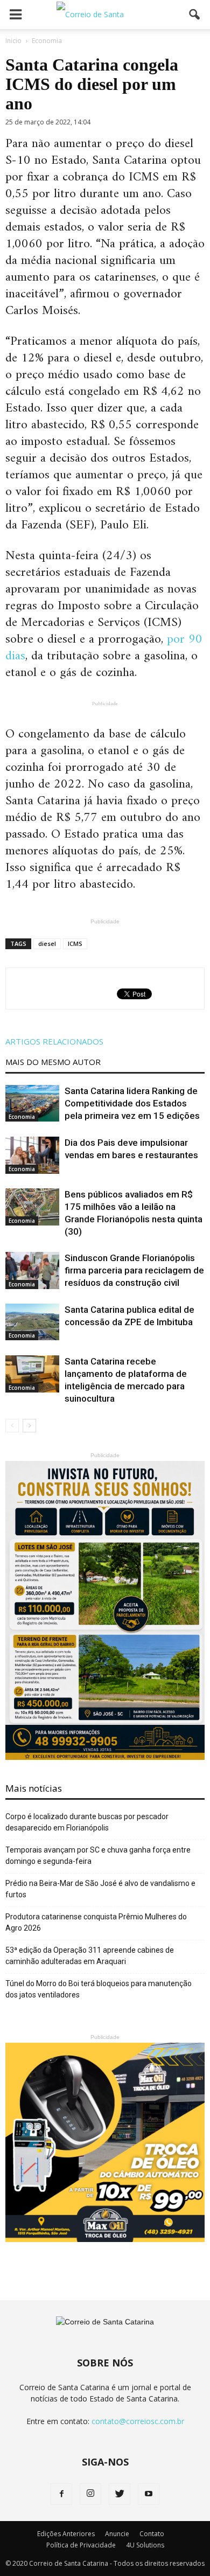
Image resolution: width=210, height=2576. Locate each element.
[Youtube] (149, 2494)
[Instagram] (90, 2494)
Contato (152, 2534)
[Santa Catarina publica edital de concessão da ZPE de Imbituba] (32, 1322)
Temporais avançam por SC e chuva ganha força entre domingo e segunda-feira (98, 1856)
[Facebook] (61, 2494)
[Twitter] (120, 2494)
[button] (195, 15)
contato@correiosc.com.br (138, 2421)
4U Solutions (145, 2545)
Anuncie (117, 2534)
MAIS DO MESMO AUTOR (53, 1062)
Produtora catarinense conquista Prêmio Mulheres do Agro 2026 (96, 1922)
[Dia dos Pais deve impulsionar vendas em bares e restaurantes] (32, 1155)
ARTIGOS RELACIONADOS (54, 1041)
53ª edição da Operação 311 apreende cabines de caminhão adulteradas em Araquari (90, 1956)
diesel (47, 944)
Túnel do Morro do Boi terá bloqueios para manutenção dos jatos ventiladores (99, 1989)
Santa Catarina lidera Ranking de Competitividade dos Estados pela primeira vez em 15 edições (132, 1103)
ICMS (75, 944)
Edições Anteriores (66, 2534)
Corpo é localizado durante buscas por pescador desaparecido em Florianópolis (87, 1822)
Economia (22, 1117)
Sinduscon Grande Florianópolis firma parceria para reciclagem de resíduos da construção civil (134, 1270)
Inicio (13, 41)
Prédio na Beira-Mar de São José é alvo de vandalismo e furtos (100, 1889)
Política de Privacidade (81, 2545)
